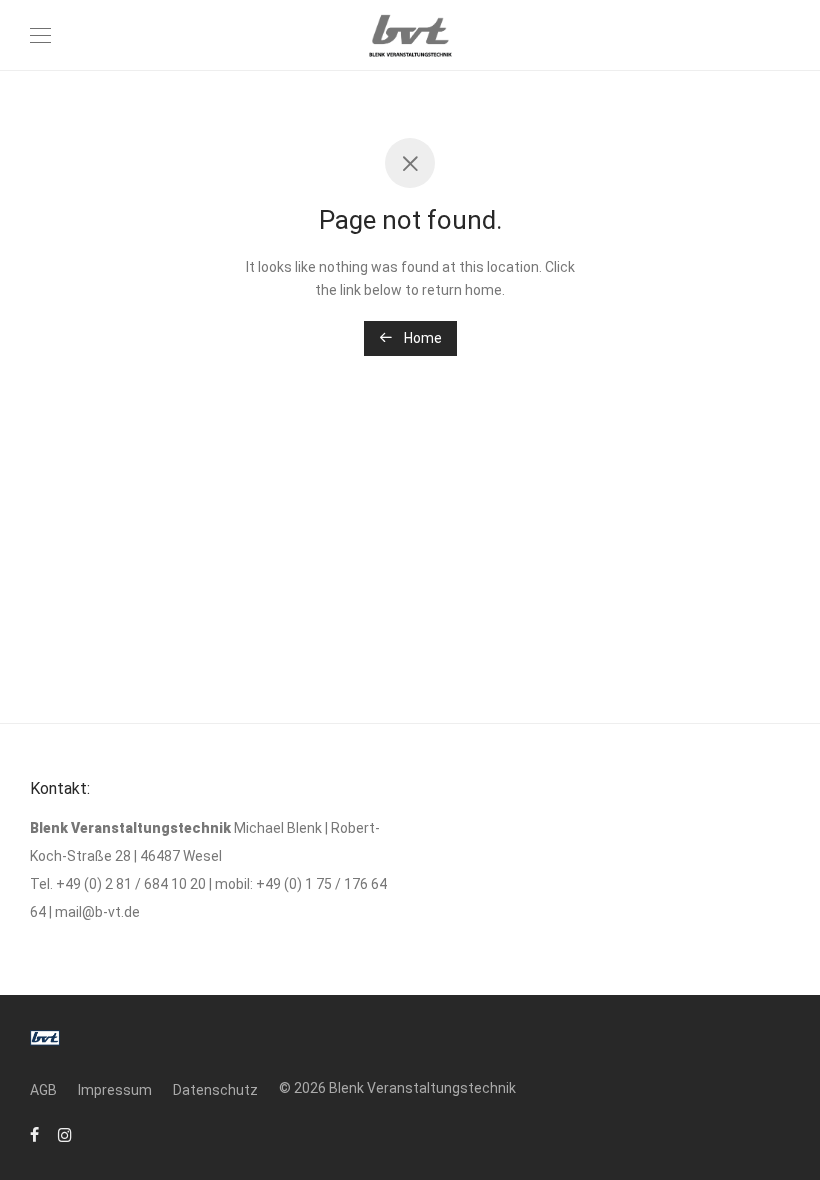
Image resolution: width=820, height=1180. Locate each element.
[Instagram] (65, 1134)
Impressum (115, 1090)
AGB (43, 1090)
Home (421, 338)
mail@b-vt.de (97, 912)
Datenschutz (215, 1090)
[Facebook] (34, 1134)
